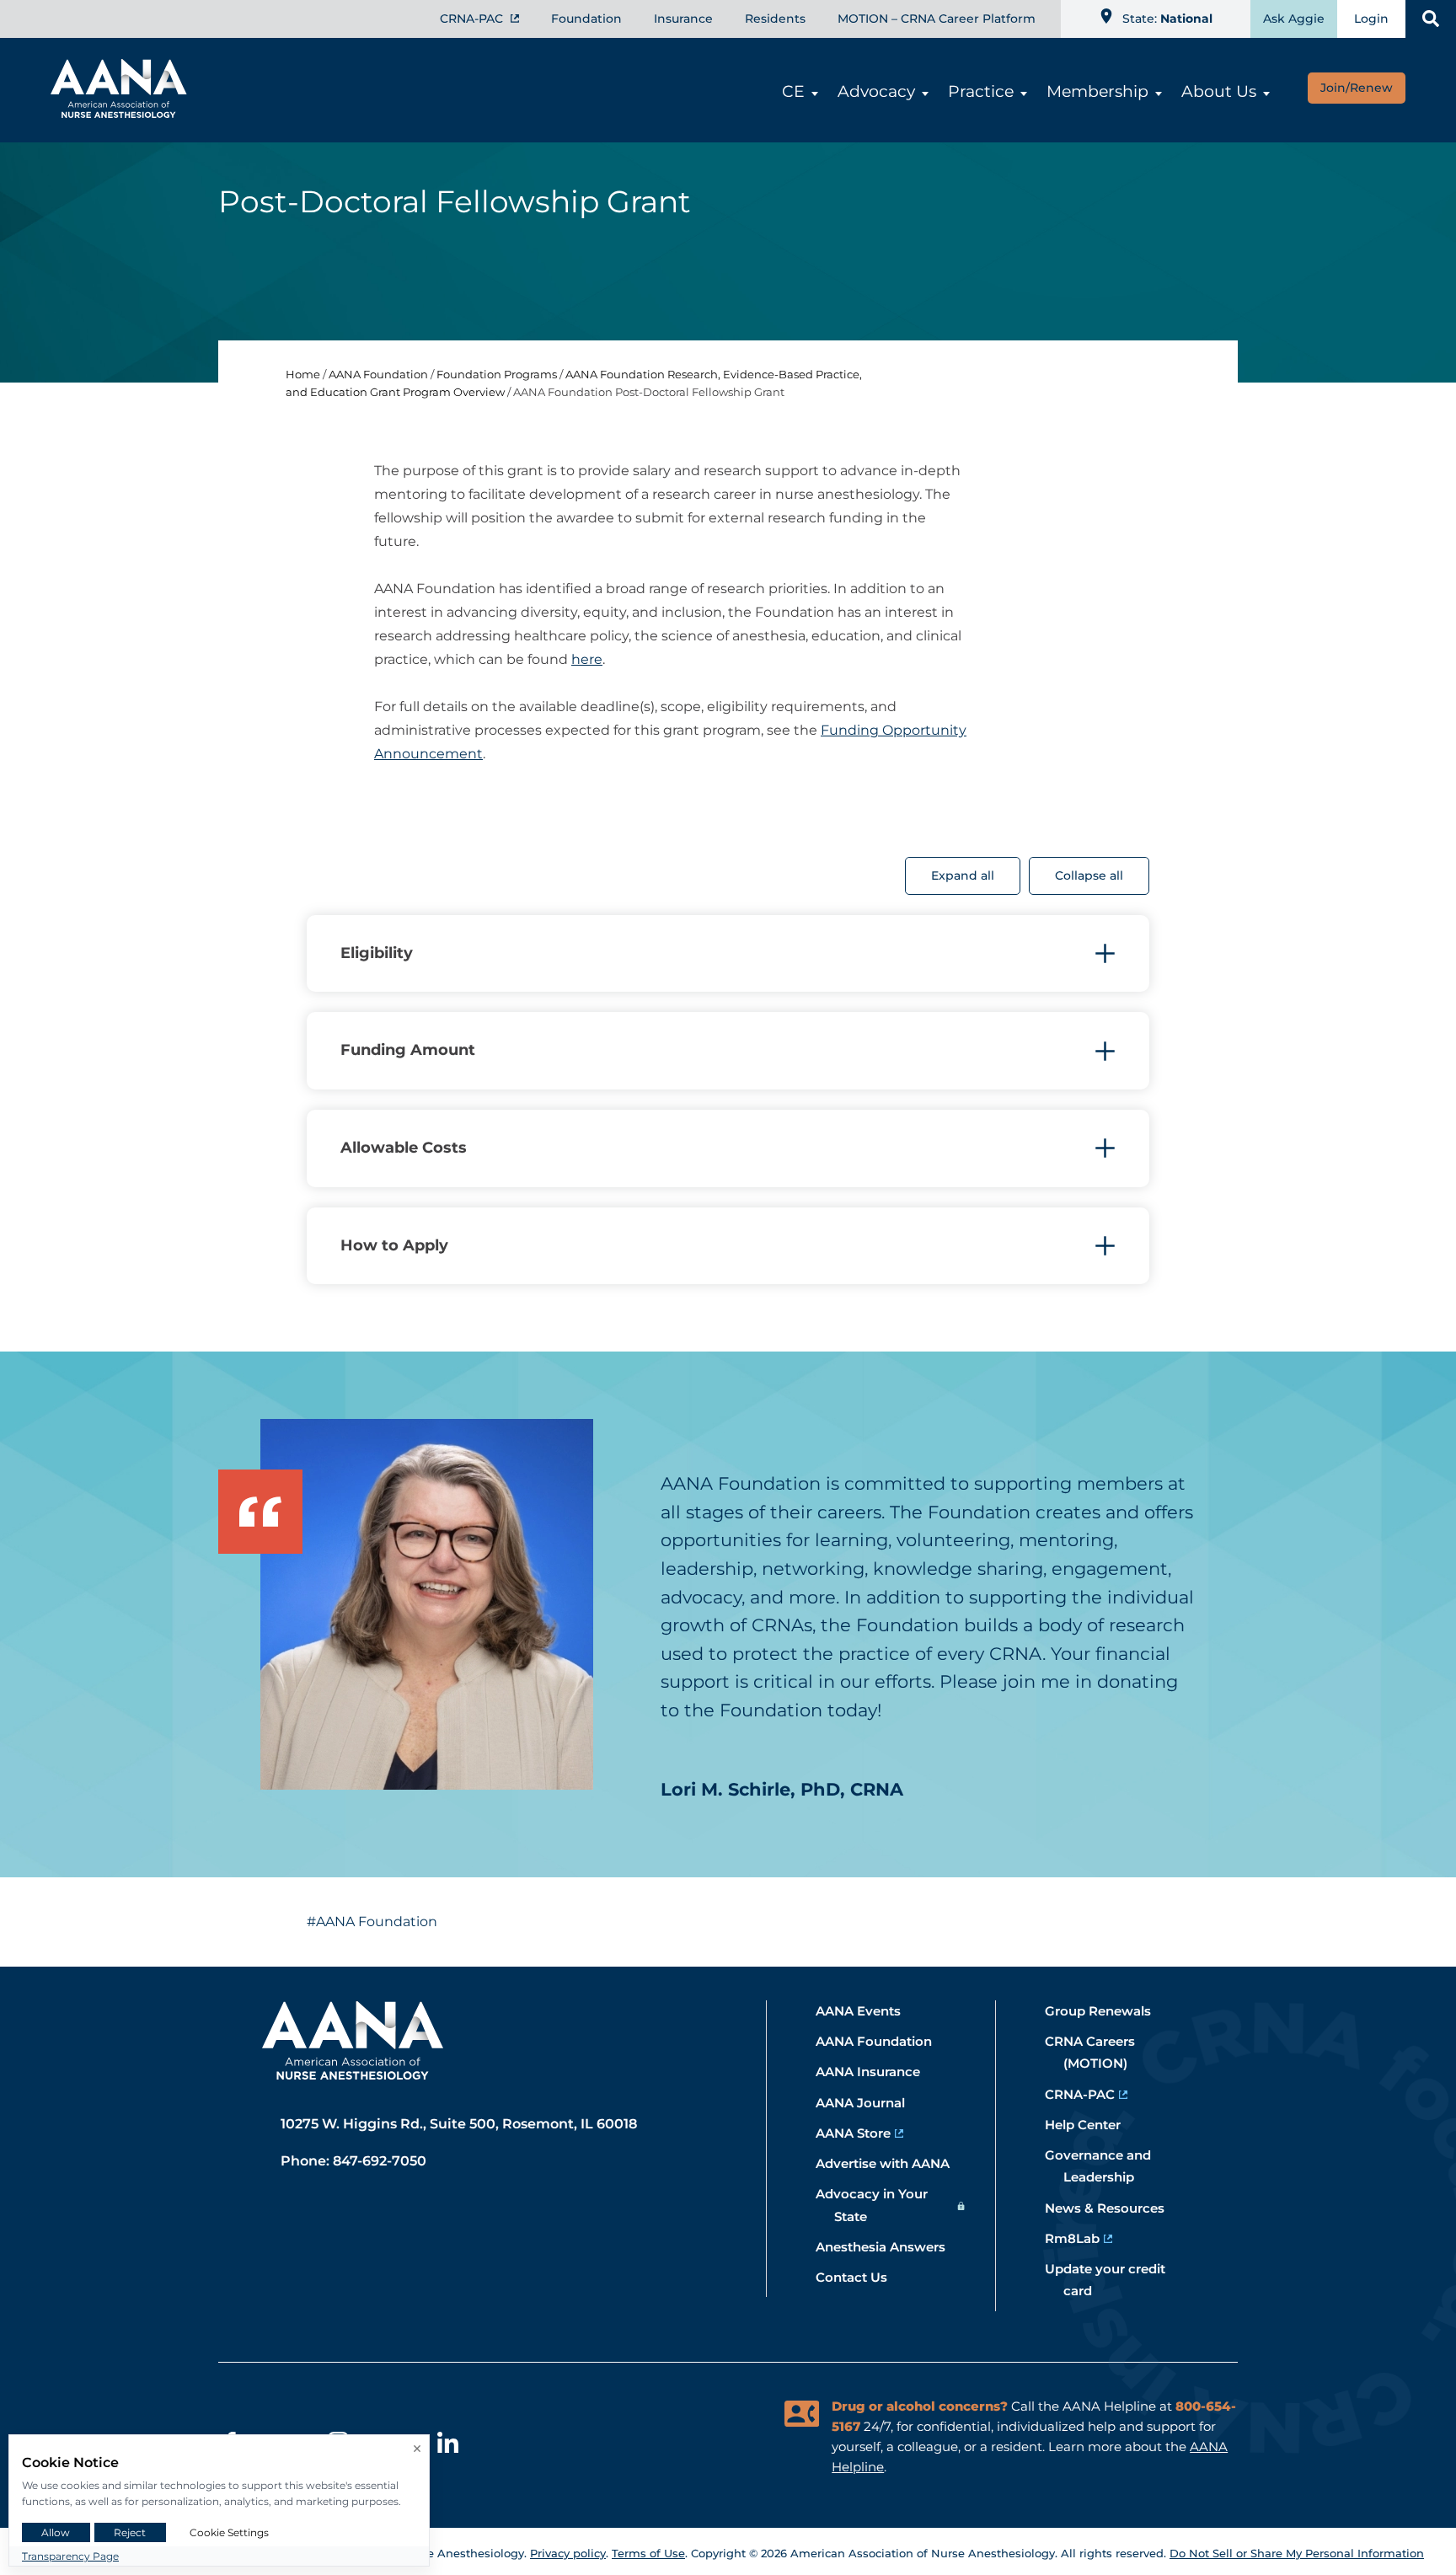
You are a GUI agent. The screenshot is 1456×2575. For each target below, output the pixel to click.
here (587, 659)
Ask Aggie (1294, 19)
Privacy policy (568, 2553)
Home (303, 374)
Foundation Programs (497, 374)
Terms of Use (648, 2553)
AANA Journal (870, 2103)
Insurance (683, 19)
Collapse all (1089, 875)
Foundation (586, 19)
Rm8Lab (1081, 2238)
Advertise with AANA (892, 2163)
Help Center (1092, 2125)
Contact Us (861, 2277)
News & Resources (1114, 2208)
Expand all (963, 875)
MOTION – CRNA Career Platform (937, 19)
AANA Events (867, 2011)
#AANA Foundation (372, 1922)
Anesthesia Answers (890, 2247)
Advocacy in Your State (881, 2205)
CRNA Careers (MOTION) (1099, 2052)
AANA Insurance (877, 2072)
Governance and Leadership (1107, 2166)
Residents (775, 19)
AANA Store (862, 2133)
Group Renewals (1107, 2011)
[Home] (110, 112)
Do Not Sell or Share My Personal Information (1297, 2553)
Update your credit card (1114, 2280)
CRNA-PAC (473, 19)
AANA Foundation (378, 374)
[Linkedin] (448, 2445)
